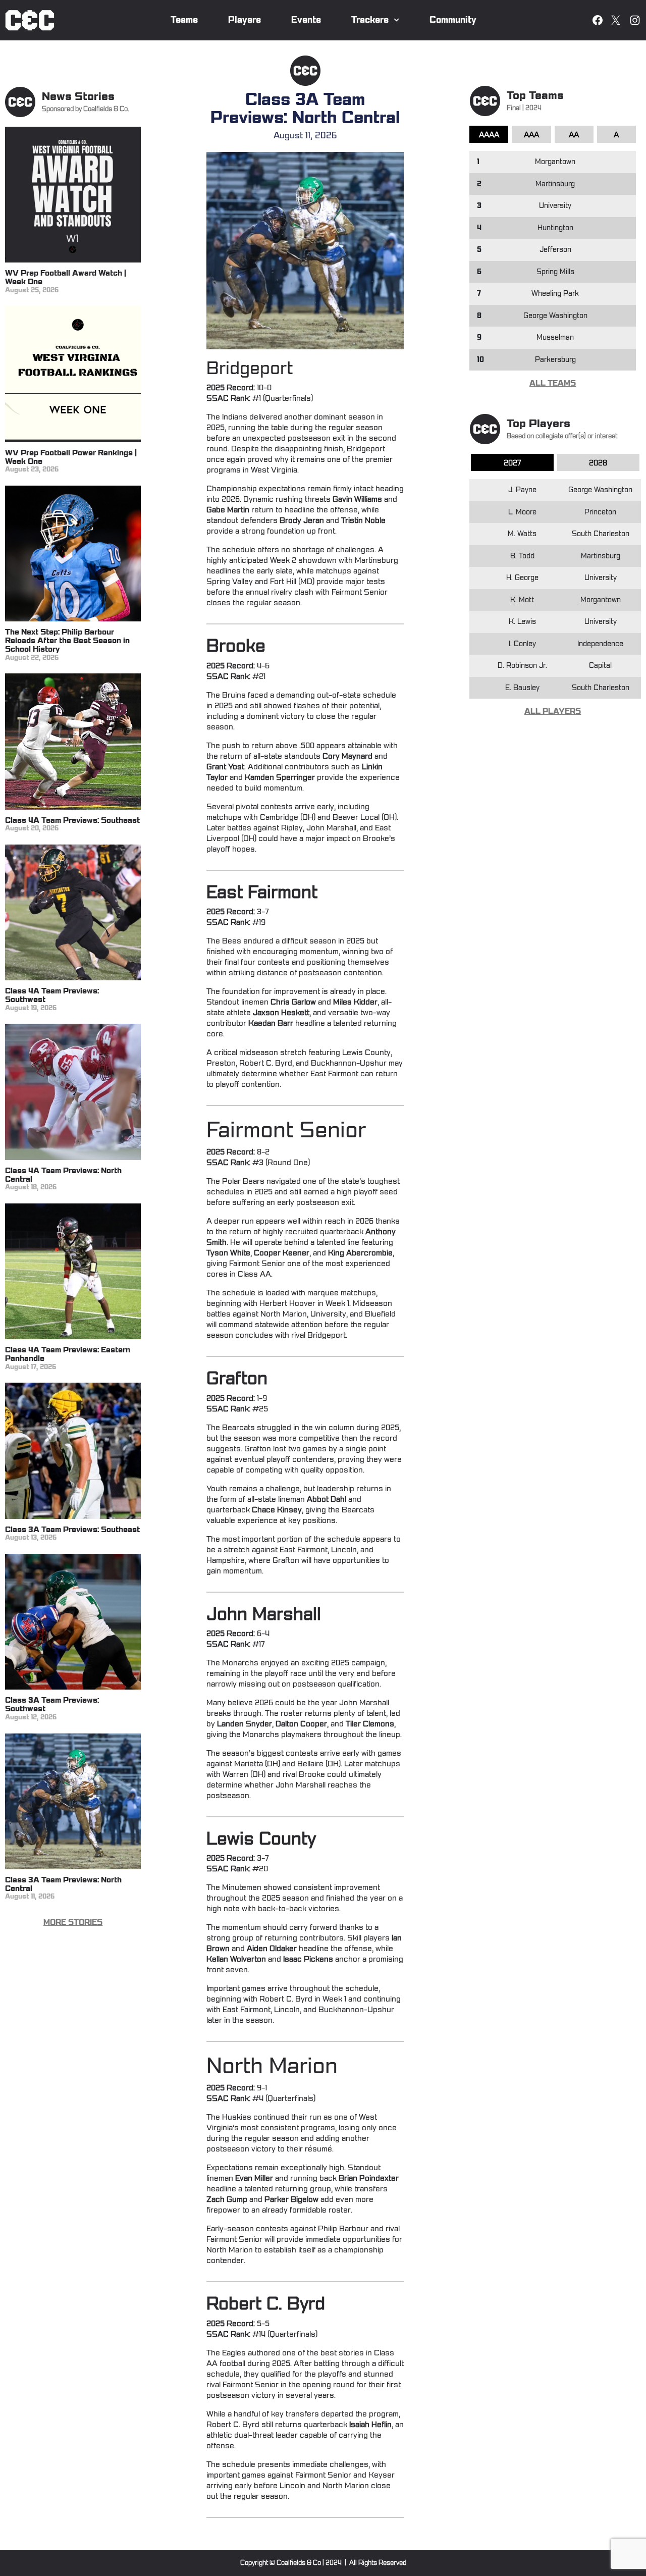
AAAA (489, 135)
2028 (598, 463)
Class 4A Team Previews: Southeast (72, 821)
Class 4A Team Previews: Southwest (52, 995)
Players (245, 20)
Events (306, 20)
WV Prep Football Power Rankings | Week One (71, 457)
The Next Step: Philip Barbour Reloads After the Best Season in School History (67, 641)
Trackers (370, 20)
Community (453, 20)
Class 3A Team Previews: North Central (63, 1884)
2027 (512, 463)
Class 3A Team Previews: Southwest (52, 1705)
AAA (531, 135)
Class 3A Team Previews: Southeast (72, 1530)
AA (574, 135)
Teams (184, 20)
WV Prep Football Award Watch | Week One (66, 278)
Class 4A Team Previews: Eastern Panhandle (68, 1354)
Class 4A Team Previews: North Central (63, 1175)
